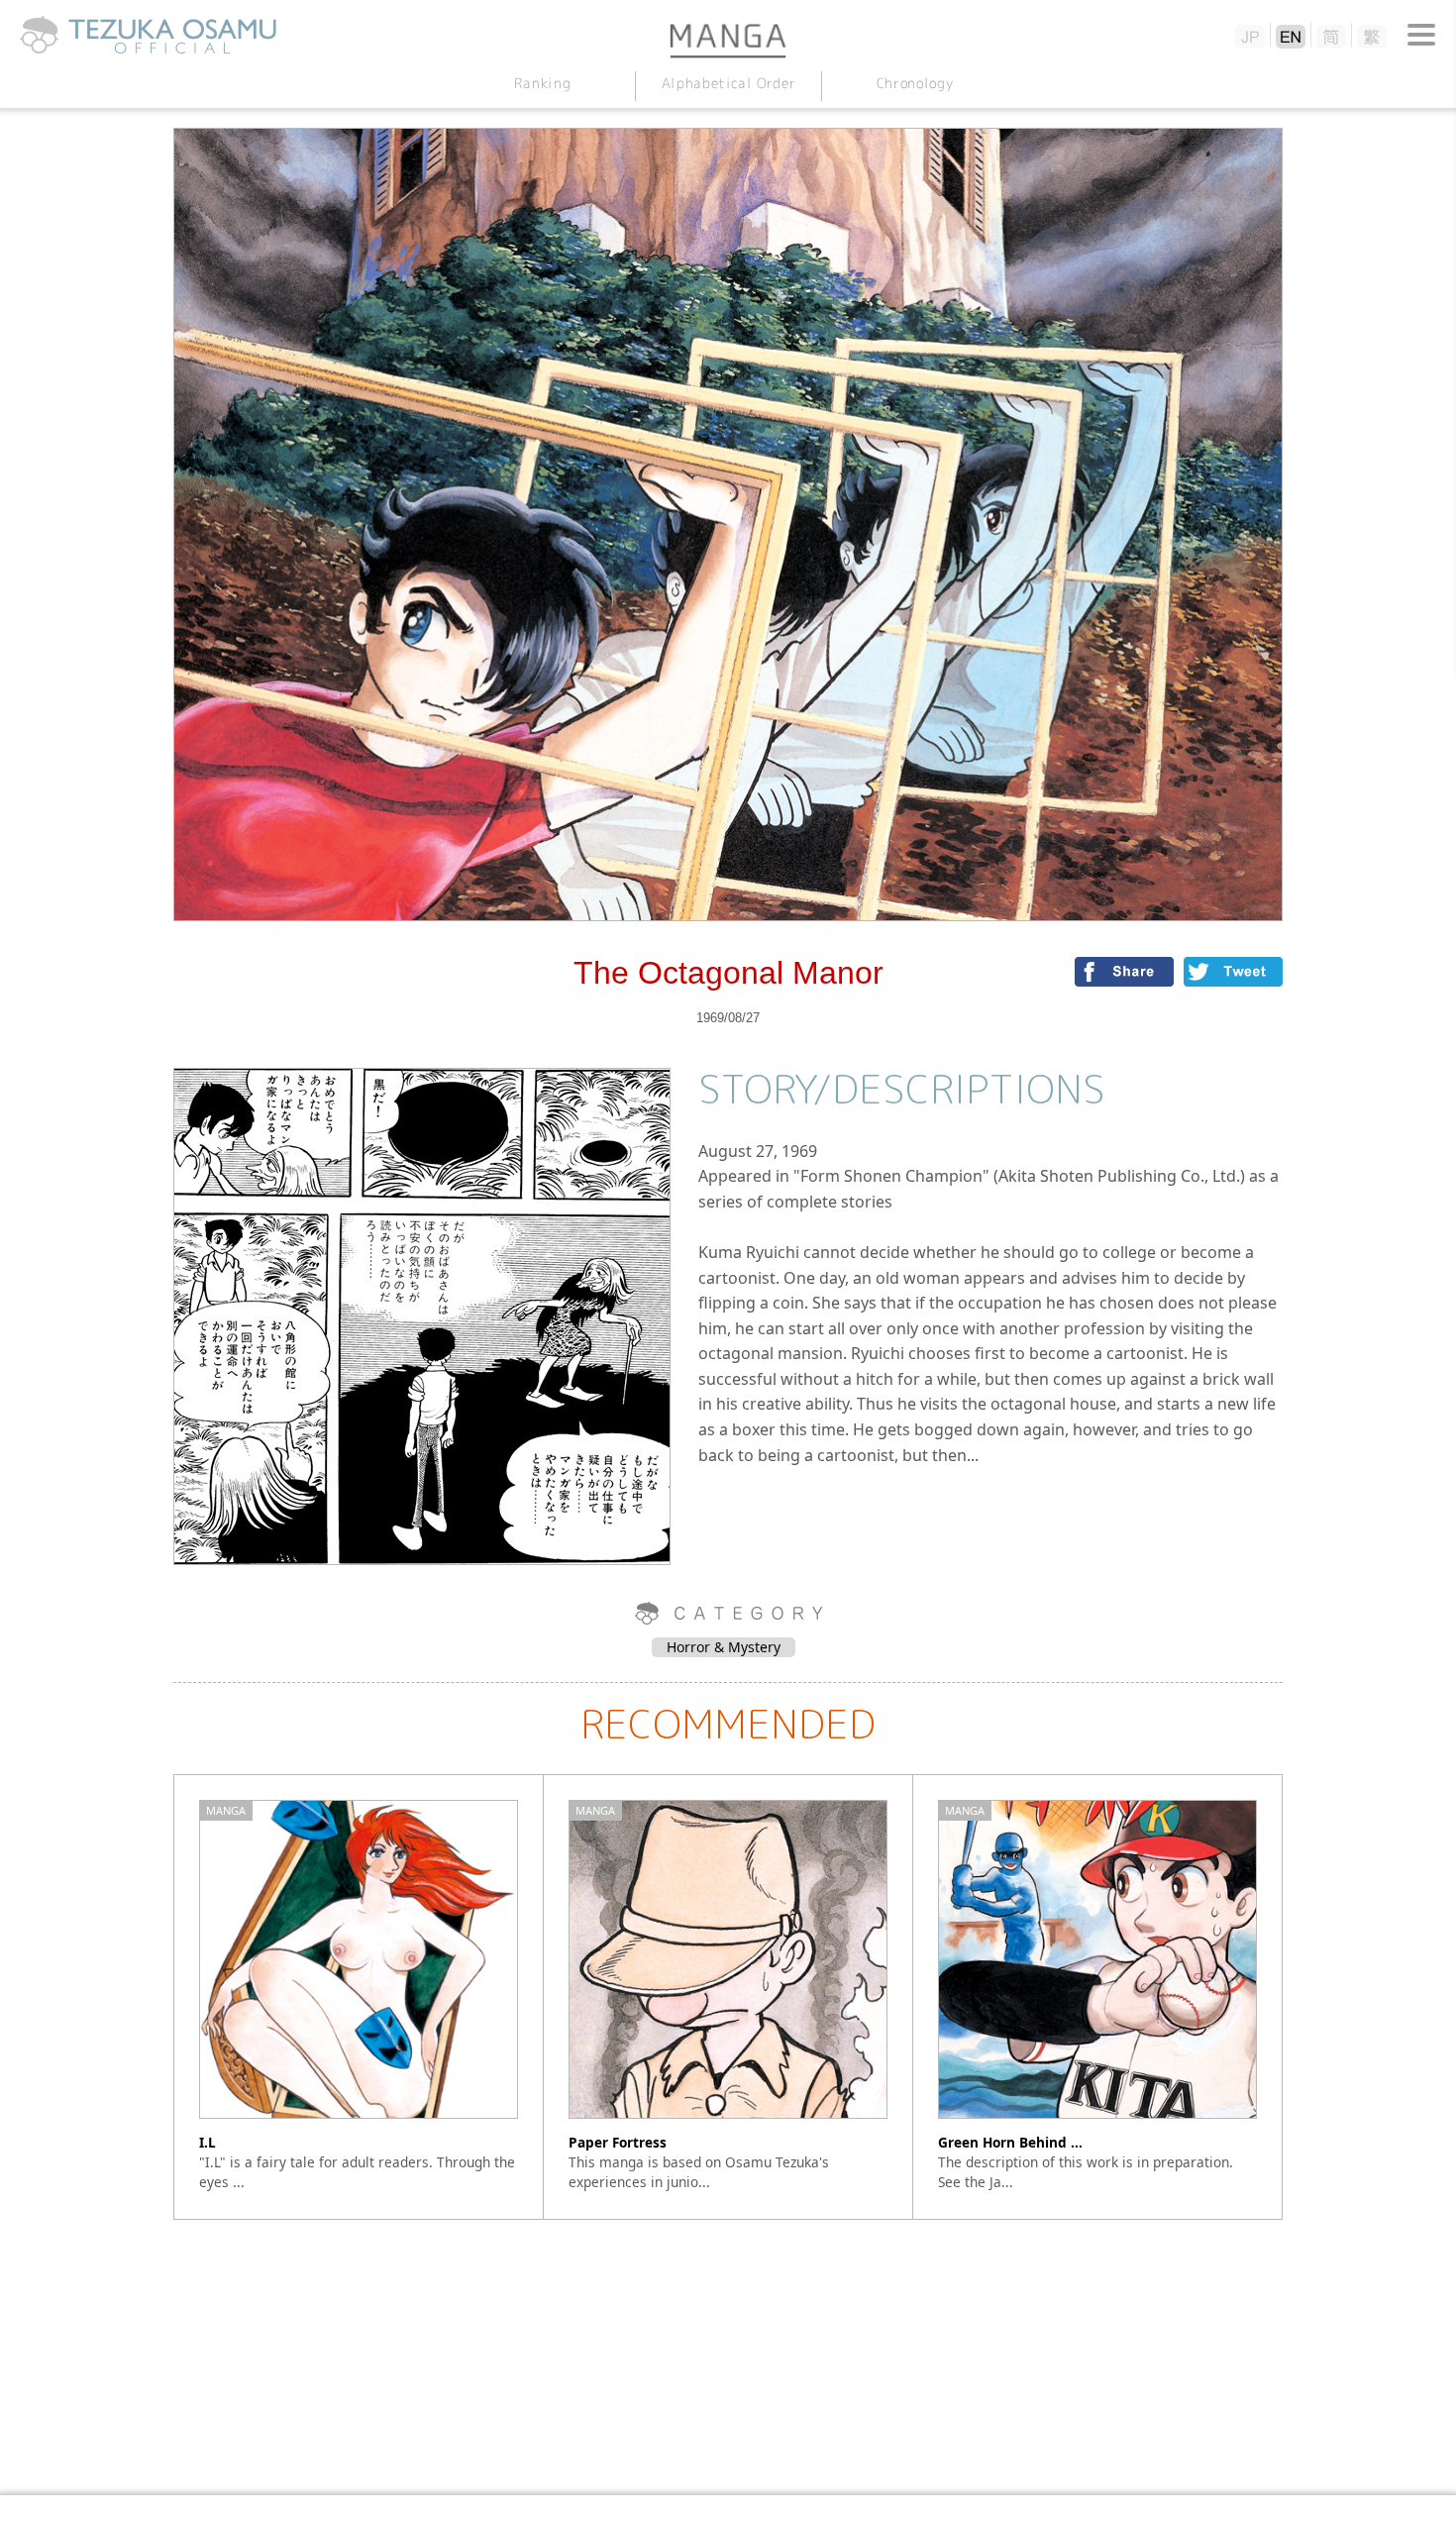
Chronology (914, 83)
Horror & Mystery (724, 1647)
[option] (359, 1997)
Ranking (542, 83)
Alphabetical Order (728, 83)
